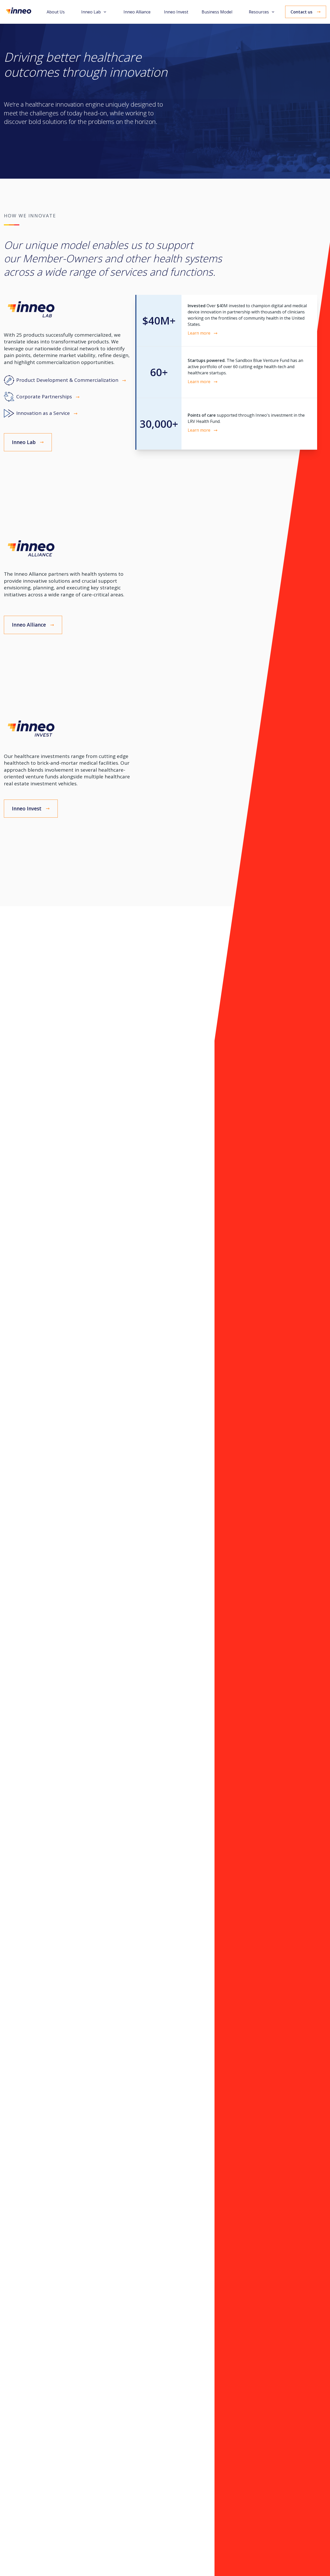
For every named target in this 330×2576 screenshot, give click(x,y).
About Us (56, 12)
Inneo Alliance (137, 12)
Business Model (217, 12)
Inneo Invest (176, 12)
